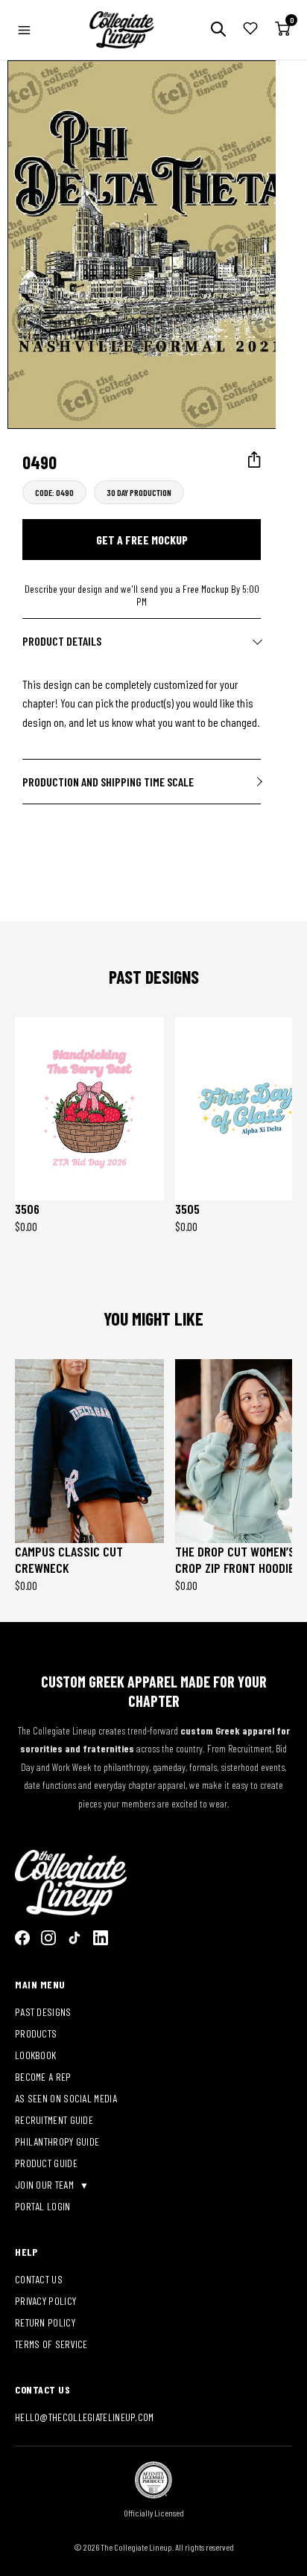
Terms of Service (51, 2344)
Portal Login (43, 2206)
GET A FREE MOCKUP (142, 540)
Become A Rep (43, 2077)
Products (36, 2033)
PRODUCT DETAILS (62, 641)
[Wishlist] (250, 30)
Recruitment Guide (54, 2120)
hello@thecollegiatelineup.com (85, 2417)
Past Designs (43, 2012)
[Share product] (254, 460)
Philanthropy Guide (57, 2141)
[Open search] (218, 30)
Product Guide (46, 2163)
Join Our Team (45, 2185)
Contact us (39, 2279)
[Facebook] (22, 1938)
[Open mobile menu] (24, 30)
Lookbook (35, 2055)
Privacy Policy (45, 2301)
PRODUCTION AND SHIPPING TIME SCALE (108, 782)
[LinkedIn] (101, 1938)
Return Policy (45, 2322)
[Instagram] (48, 1938)
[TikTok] (75, 1938)
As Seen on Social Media (66, 2098)
